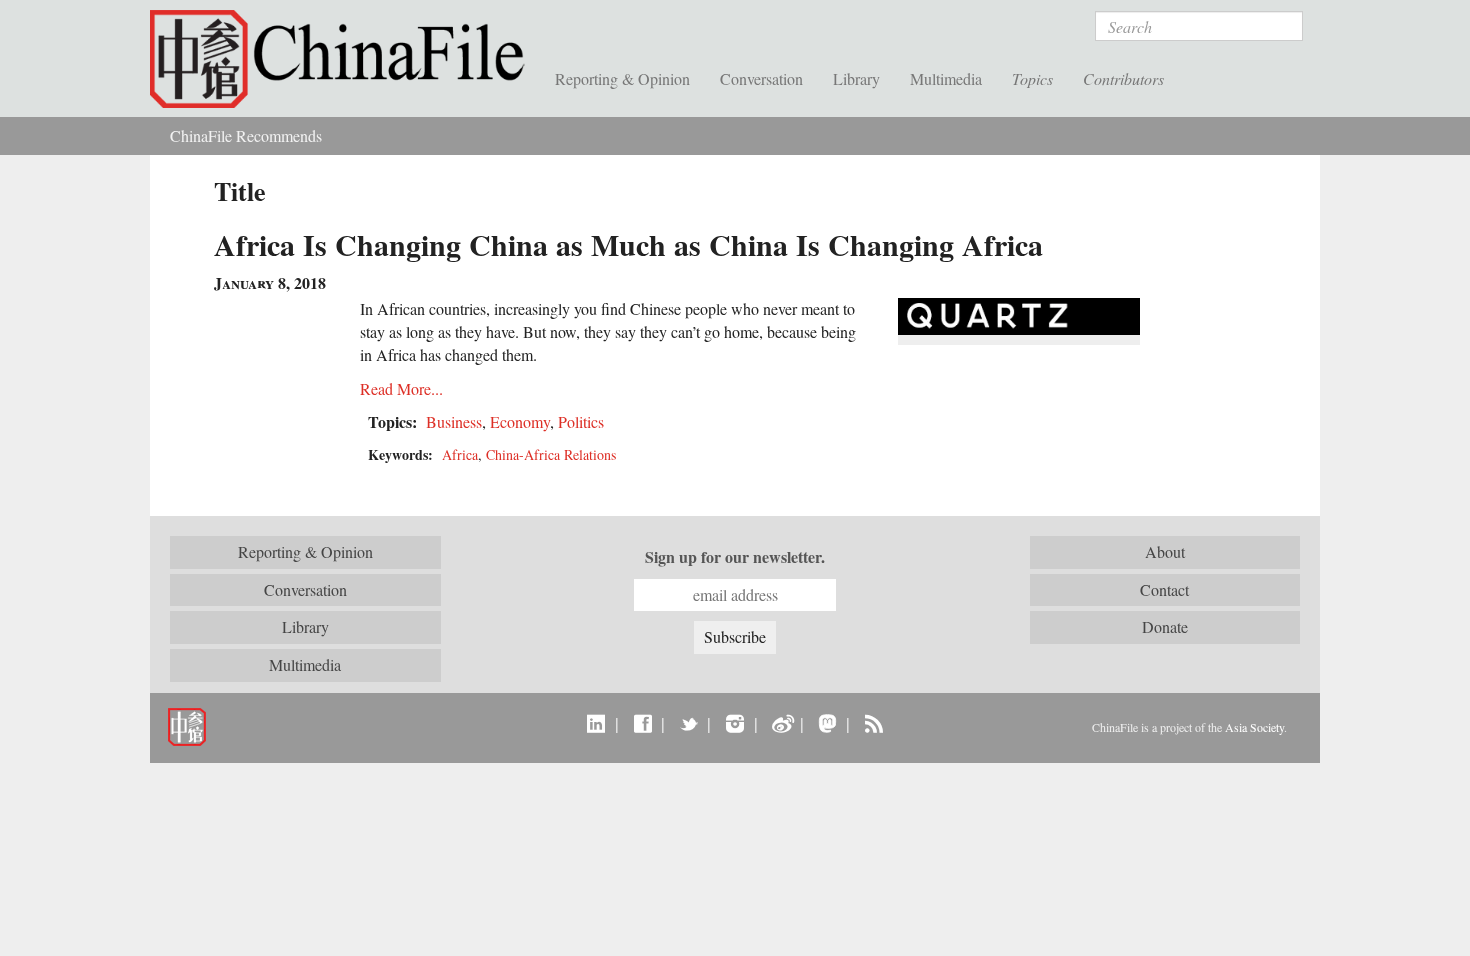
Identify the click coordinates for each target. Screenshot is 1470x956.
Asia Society (1254, 727)
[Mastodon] (827, 723)
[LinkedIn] (596, 723)
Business (454, 421)
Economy (520, 421)
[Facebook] (642, 723)
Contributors (1123, 78)
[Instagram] (734, 723)
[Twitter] (688, 723)
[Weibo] (781, 723)
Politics (581, 421)
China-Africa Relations (551, 454)
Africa (460, 454)
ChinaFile (345, 60)
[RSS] (873, 723)
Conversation (761, 78)
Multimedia (946, 78)
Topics (1032, 78)
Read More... (401, 388)
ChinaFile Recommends (246, 135)
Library (856, 78)
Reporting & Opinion (622, 78)
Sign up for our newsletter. (735, 557)
